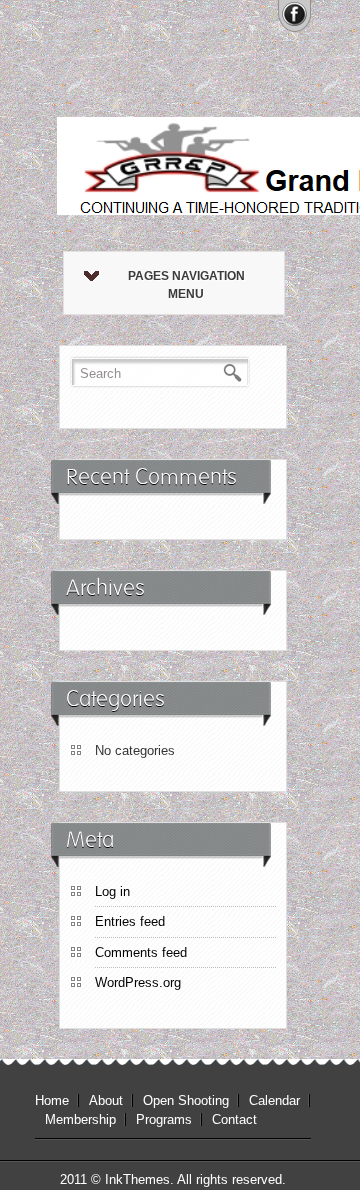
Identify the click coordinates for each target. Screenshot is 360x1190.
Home (52, 1100)
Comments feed (141, 952)
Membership (80, 1119)
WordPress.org (138, 982)
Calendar (274, 1100)
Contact (234, 1119)
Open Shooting (186, 1100)
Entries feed (130, 921)
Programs (164, 1119)
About (106, 1100)
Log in (112, 891)
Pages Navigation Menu (186, 285)
